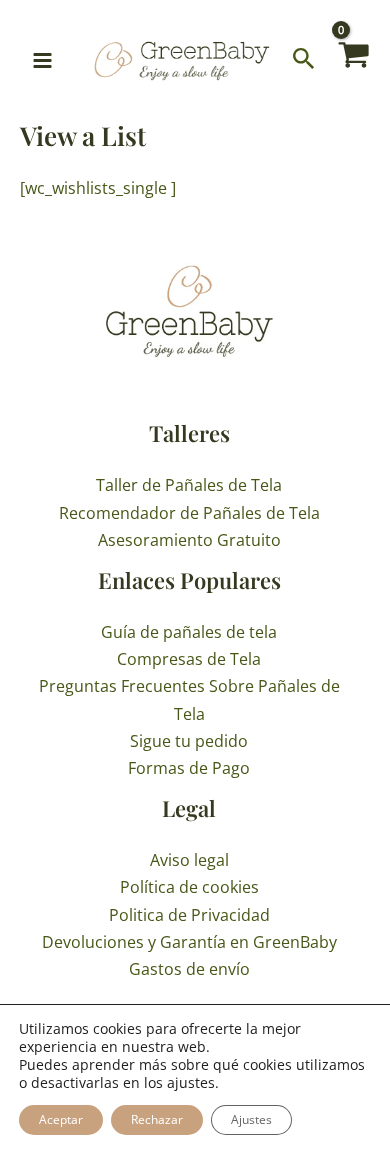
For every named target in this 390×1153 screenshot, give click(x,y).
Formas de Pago (189, 768)
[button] (304, 60)
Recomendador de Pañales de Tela (189, 513)
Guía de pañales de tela (189, 632)
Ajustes (251, 1119)
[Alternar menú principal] (42, 60)
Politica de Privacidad (189, 915)
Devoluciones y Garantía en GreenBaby (189, 942)
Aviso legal (189, 860)
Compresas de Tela (189, 659)
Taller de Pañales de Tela (189, 485)
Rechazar (157, 1119)
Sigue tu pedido (189, 741)
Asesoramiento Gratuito (189, 540)
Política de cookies (189, 887)
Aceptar (61, 1119)
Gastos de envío (189, 969)
